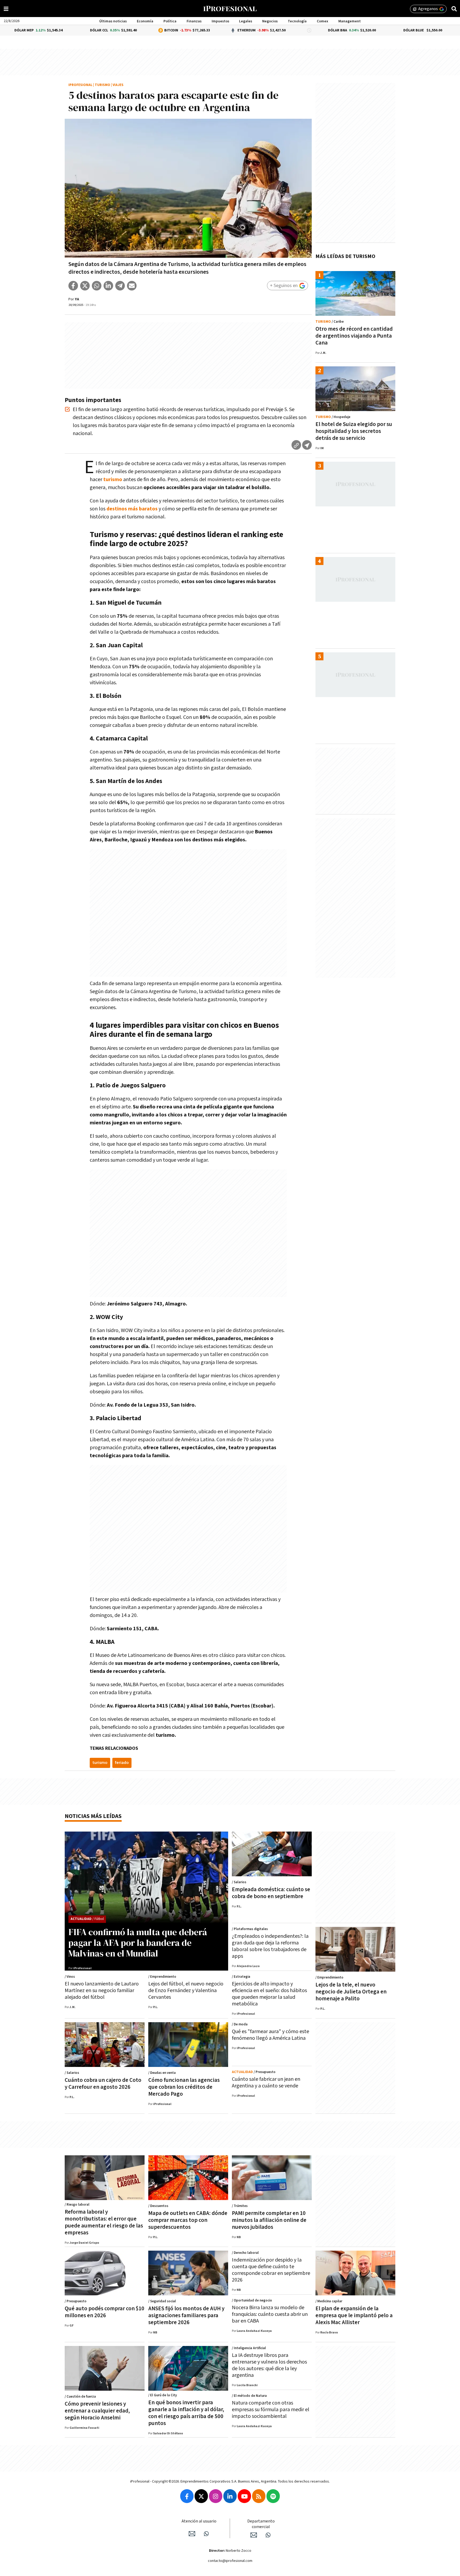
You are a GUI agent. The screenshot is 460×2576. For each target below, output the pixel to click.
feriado (122, 1763)
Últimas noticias (113, 21)
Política (170, 21)
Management (350, 21)
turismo (100, 1763)
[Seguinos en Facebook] (187, 2496)
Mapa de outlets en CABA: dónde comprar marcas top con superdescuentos (188, 2220)
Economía (145, 21)
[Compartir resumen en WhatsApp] (307, 445)
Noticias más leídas (93, 1816)
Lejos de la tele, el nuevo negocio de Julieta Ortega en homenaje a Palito (351, 1992)
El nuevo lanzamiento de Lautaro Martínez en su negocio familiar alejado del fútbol (102, 1991)
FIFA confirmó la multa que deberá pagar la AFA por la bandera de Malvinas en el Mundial (138, 1943)
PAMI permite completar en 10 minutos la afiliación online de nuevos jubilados (269, 2220)
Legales (246, 21)
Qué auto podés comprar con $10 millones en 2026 (104, 2312)
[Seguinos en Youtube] (244, 2496)
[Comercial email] (254, 2535)
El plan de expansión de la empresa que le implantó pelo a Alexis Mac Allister (354, 2315)
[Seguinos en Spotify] (273, 2496)
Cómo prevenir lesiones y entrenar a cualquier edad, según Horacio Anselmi (97, 2411)
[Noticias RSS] (259, 2496)
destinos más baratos (132, 509)
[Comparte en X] (85, 286)
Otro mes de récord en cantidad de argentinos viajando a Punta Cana (354, 336)
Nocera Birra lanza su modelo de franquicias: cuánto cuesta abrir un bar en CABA (270, 2314)
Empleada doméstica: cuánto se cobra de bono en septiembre (271, 1893)
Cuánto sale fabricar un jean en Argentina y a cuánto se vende (266, 2082)
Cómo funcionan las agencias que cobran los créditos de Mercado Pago (184, 2087)
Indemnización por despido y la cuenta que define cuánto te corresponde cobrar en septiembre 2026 (271, 2270)
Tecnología (297, 21)
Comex (323, 21)
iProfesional (80, 85)
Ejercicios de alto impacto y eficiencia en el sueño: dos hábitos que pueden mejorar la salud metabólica (269, 1994)
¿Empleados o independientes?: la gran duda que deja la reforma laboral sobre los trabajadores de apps (270, 1946)
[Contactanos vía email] (192, 2534)
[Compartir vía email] (132, 286)
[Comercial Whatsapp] (268, 2535)
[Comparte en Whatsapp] (97, 286)
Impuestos (220, 21)
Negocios (270, 21)
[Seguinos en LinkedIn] (230, 2496)
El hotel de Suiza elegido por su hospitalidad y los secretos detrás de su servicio (354, 431)
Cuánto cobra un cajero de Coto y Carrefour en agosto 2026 (103, 2084)
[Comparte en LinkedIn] (108, 286)
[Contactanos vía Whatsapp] (206, 2534)
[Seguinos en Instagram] (216, 2496)
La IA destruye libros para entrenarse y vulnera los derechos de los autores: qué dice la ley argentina (269, 2365)
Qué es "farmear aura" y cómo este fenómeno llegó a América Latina (270, 2035)
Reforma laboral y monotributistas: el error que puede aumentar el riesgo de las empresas (104, 2222)
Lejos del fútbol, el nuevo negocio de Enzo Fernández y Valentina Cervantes (186, 1991)
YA (77, 299)
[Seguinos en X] (201, 2496)
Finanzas (194, 21)
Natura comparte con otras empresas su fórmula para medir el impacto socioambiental (271, 2410)
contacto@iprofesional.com (230, 2561)
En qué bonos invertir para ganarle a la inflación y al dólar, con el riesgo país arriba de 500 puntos (186, 2413)
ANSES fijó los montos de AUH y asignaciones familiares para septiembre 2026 (186, 2315)
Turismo (102, 85)
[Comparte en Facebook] (73, 286)
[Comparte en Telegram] (120, 286)
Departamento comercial (261, 2524)
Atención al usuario (199, 2521)
